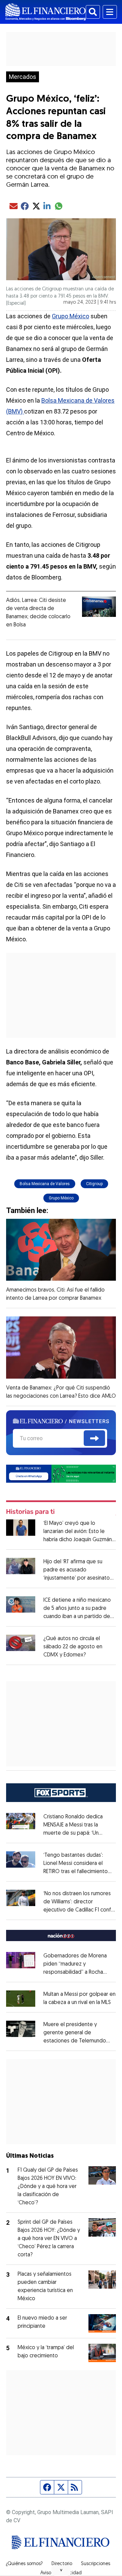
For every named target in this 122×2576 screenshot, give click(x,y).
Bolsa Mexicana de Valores (45, 1184)
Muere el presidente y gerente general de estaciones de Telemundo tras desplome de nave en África (77, 2041)
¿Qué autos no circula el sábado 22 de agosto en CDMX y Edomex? (73, 1647)
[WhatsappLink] (61, 1473)
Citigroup (94, 1184)
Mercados (23, 77)
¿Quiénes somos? (24, 2564)
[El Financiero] (46, 12)
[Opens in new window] (21, 1999)
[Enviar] (94, 1438)
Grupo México (70, 316)
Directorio (62, 2564)
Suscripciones (96, 2564)
